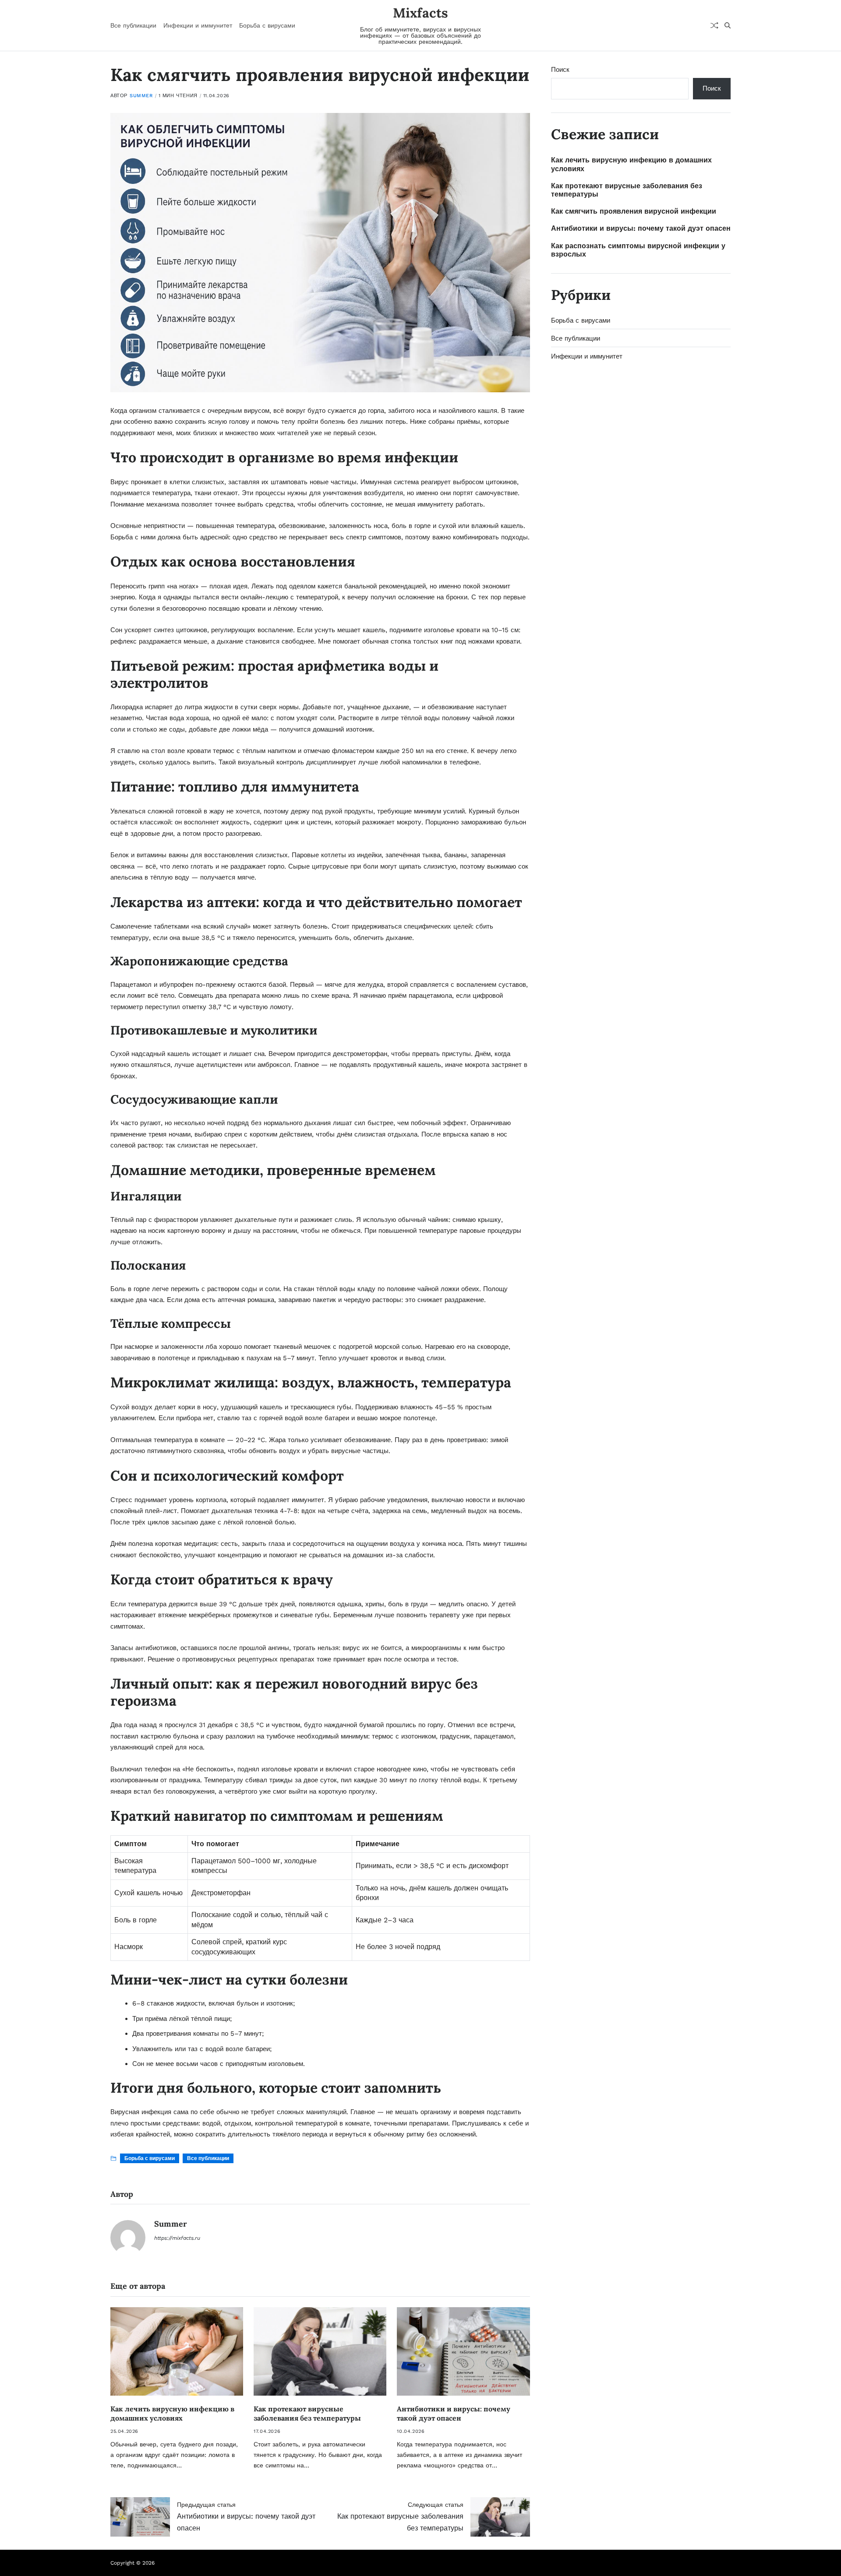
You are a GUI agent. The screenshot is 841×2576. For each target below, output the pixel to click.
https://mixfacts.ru (177, 2238)
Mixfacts (420, 13)
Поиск (560, 70)
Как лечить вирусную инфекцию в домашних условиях (172, 2413)
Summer (141, 96)
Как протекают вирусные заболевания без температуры (307, 2413)
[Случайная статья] (714, 25)
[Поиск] (728, 25)
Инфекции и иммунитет (198, 25)
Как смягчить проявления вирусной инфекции (634, 211)
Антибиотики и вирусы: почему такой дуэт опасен (454, 2413)
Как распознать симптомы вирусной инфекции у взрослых (638, 250)
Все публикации (133, 25)
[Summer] (128, 2238)
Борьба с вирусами (267, 25)
